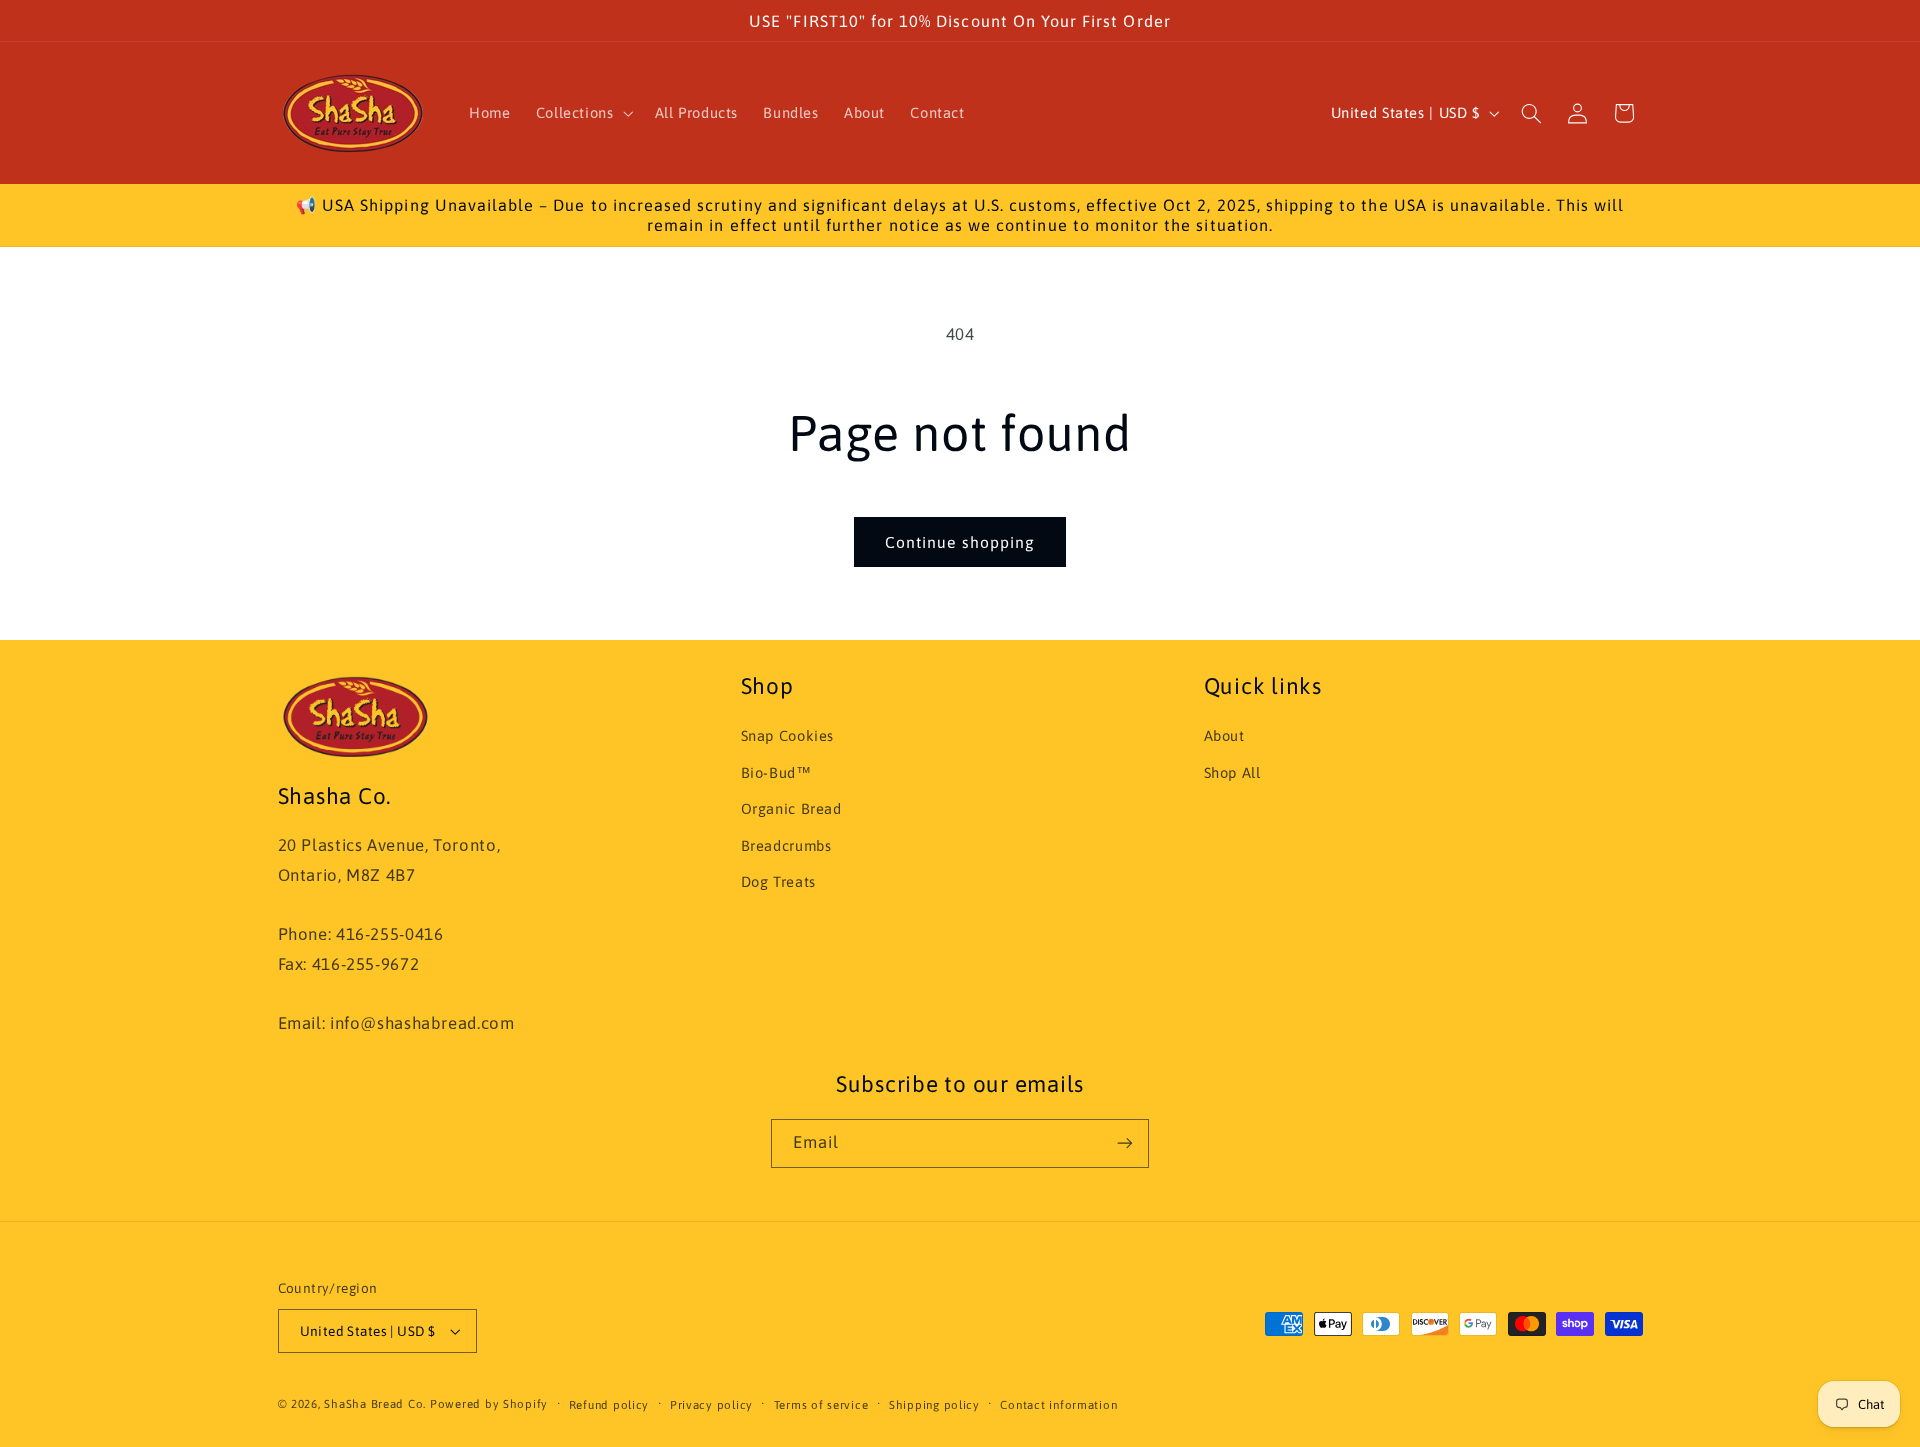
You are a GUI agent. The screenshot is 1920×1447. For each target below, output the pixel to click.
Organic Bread (791, 808)
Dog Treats (778, 881)
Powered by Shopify (489, 1403)
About (1224, 735)
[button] (582, 113)
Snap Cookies (788, 735)
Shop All (1232, 772)
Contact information (1058, 1404)
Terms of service (821, 1404)
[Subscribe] (1125, 1143)
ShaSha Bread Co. (375, 1403)
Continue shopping (960, 542)
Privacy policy (711, 1404)
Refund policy (609, 1404)
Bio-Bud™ (776, 772)
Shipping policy (934, 1404)
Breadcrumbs (786, 845)
